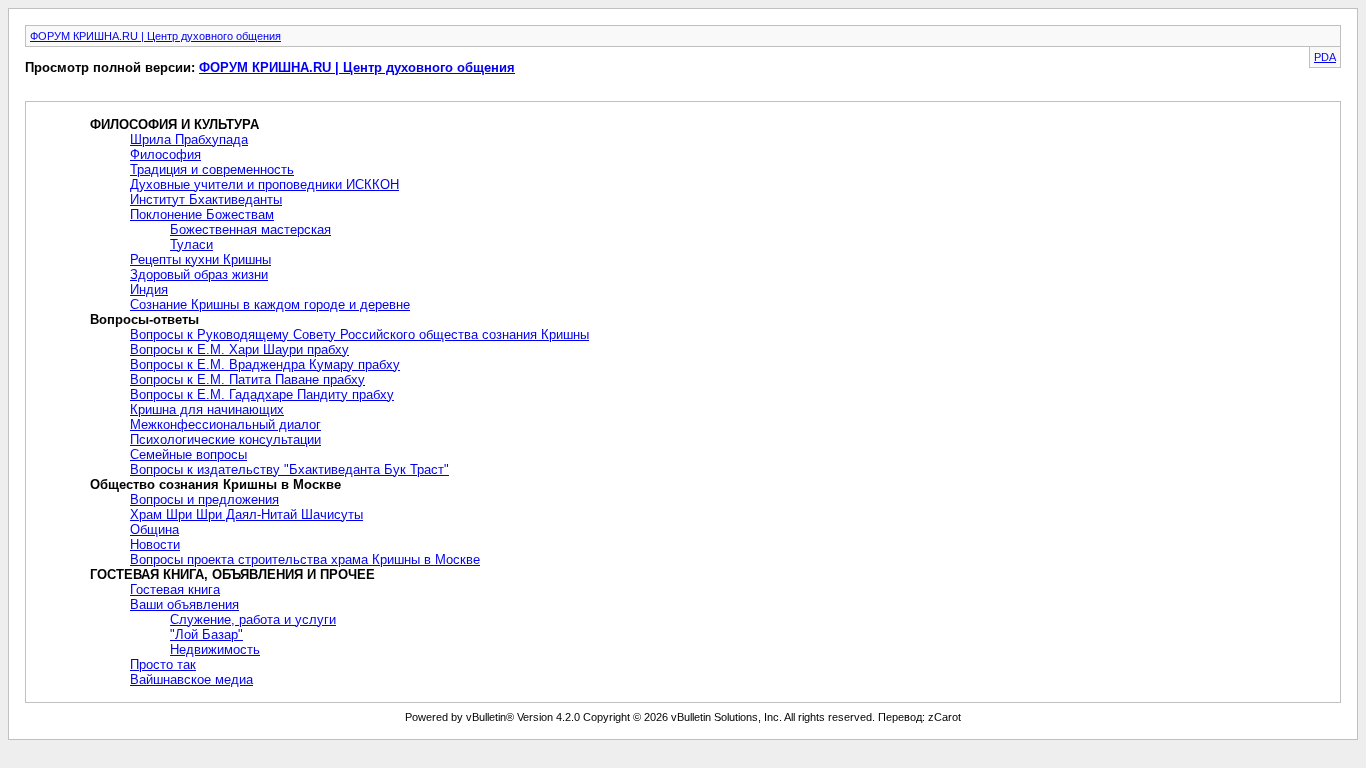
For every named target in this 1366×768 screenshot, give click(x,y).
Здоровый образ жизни (199, 274)
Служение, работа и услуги (253, 619)
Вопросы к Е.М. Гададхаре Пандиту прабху (262, 394)
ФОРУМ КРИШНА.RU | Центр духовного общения (155, 36)
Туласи (191, 244)
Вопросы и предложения (204, 499)
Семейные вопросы (188, 454)
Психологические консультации (225, 439)
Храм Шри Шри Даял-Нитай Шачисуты (246, 514)
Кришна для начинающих (207, 409)
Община (154, 529)
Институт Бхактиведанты (206, 199)
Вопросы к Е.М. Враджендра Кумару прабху (265, 364)
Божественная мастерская (250, 229)
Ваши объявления (184, 604)
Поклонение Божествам (202, 214)
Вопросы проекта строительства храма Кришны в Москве (305, 559)
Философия (165, 154)
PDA (1325, 57)
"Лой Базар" (206, 634)
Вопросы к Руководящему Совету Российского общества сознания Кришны (359, 334)
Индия (149, 289)
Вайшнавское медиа (191, 679)
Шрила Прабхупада (189, 139)
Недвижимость (215, 649)
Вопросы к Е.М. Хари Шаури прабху (239, 349)
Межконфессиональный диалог (225, 424)
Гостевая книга (175, 589)
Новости (155, 544)
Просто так (163, 664)
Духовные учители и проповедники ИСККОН (264, 184)
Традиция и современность (212, 169)
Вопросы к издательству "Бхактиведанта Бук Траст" (289, 469)
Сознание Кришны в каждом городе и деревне (270, 304)
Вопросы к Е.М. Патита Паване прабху (247, 379)
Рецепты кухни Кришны (200, 259)
